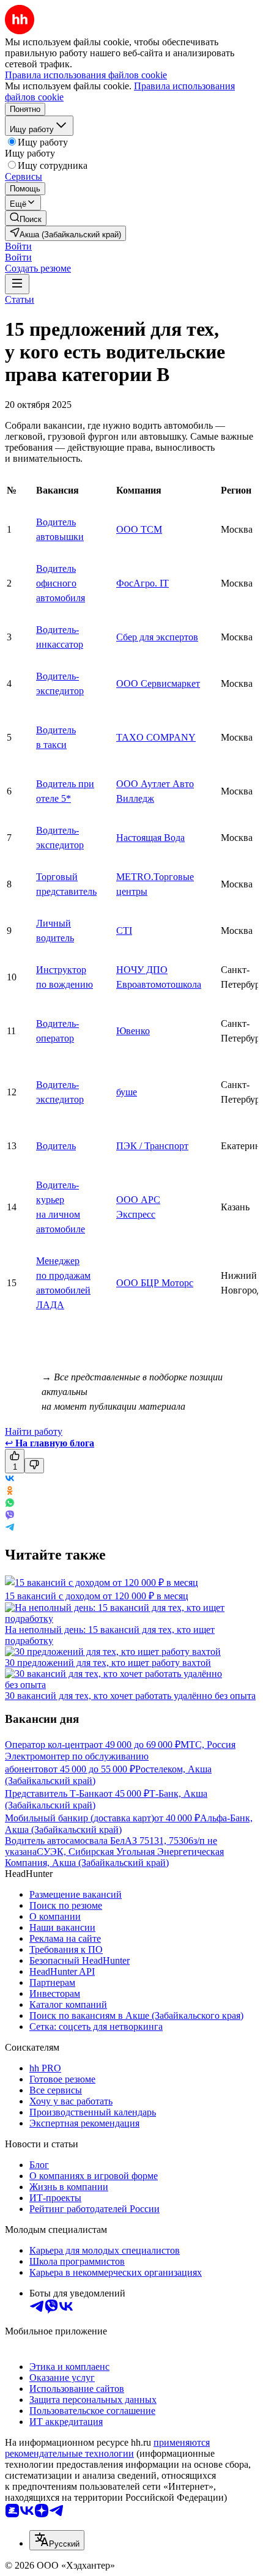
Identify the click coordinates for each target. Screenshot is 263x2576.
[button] (18, 246)
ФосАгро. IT (143, 583)
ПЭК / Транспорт (152, 1146)
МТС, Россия (208, 1745)
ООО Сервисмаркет (158, 683)
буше (127, 1092)
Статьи (20, 299)
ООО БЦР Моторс (155, 1283)
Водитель (56, 1146)
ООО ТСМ (139, 529)
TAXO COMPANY (156, 737)
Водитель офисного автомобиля (61, 583)
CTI (124, 931)
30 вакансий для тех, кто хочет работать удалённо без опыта (130, 1696)
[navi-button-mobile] (17, 284)
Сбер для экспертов (157, 637)
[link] (26, 218)
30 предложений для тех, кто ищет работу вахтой (108, 1663)
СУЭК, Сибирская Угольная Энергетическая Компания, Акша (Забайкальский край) (114, 1857)
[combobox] (57, 2540)
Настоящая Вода (150, 838)
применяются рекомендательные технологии (107, 2448)
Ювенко (133, 1031)
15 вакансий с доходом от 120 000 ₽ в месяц (97, 1596)
